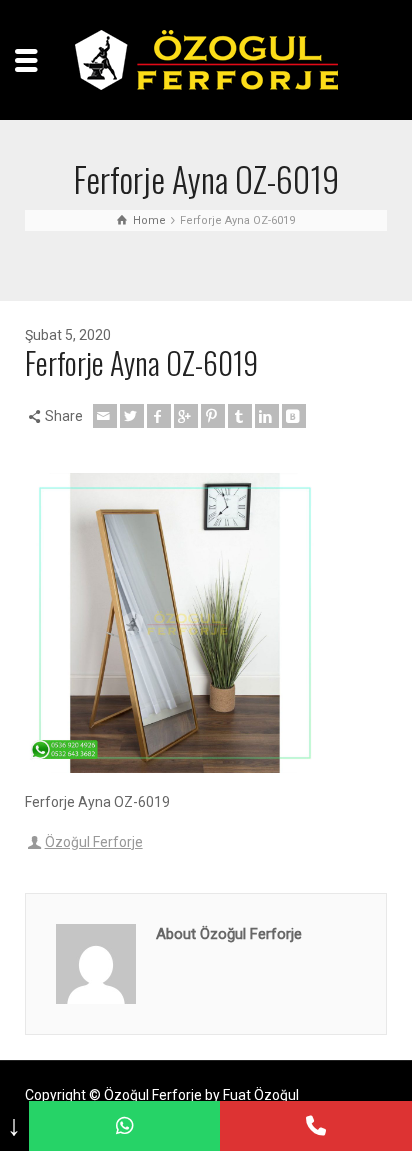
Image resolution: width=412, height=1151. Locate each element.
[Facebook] (159, 416)
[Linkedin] (267, 416)
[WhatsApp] (125, 1126)
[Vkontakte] (294, 416)
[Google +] (186, 416)
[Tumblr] (240, 416)
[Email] (105, 416)
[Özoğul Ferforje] (206, 59)
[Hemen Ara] (316, 1126)
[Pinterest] (213, 416)
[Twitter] (132, 416)
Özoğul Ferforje (94, 842)
